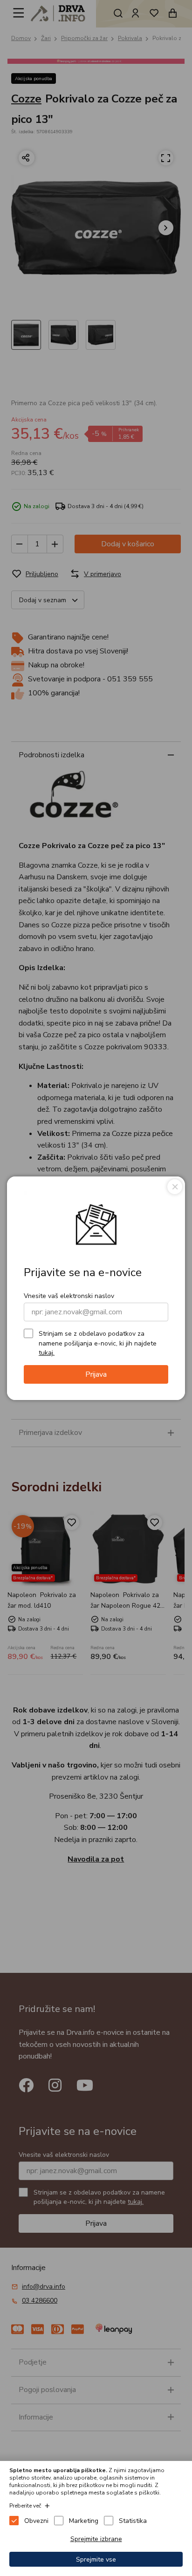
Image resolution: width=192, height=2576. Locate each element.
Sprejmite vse (96, 2559)
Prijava (96, 1374)
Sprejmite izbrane (96, 2539)
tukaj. (47, 1353)
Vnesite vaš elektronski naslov (69, 1296)
